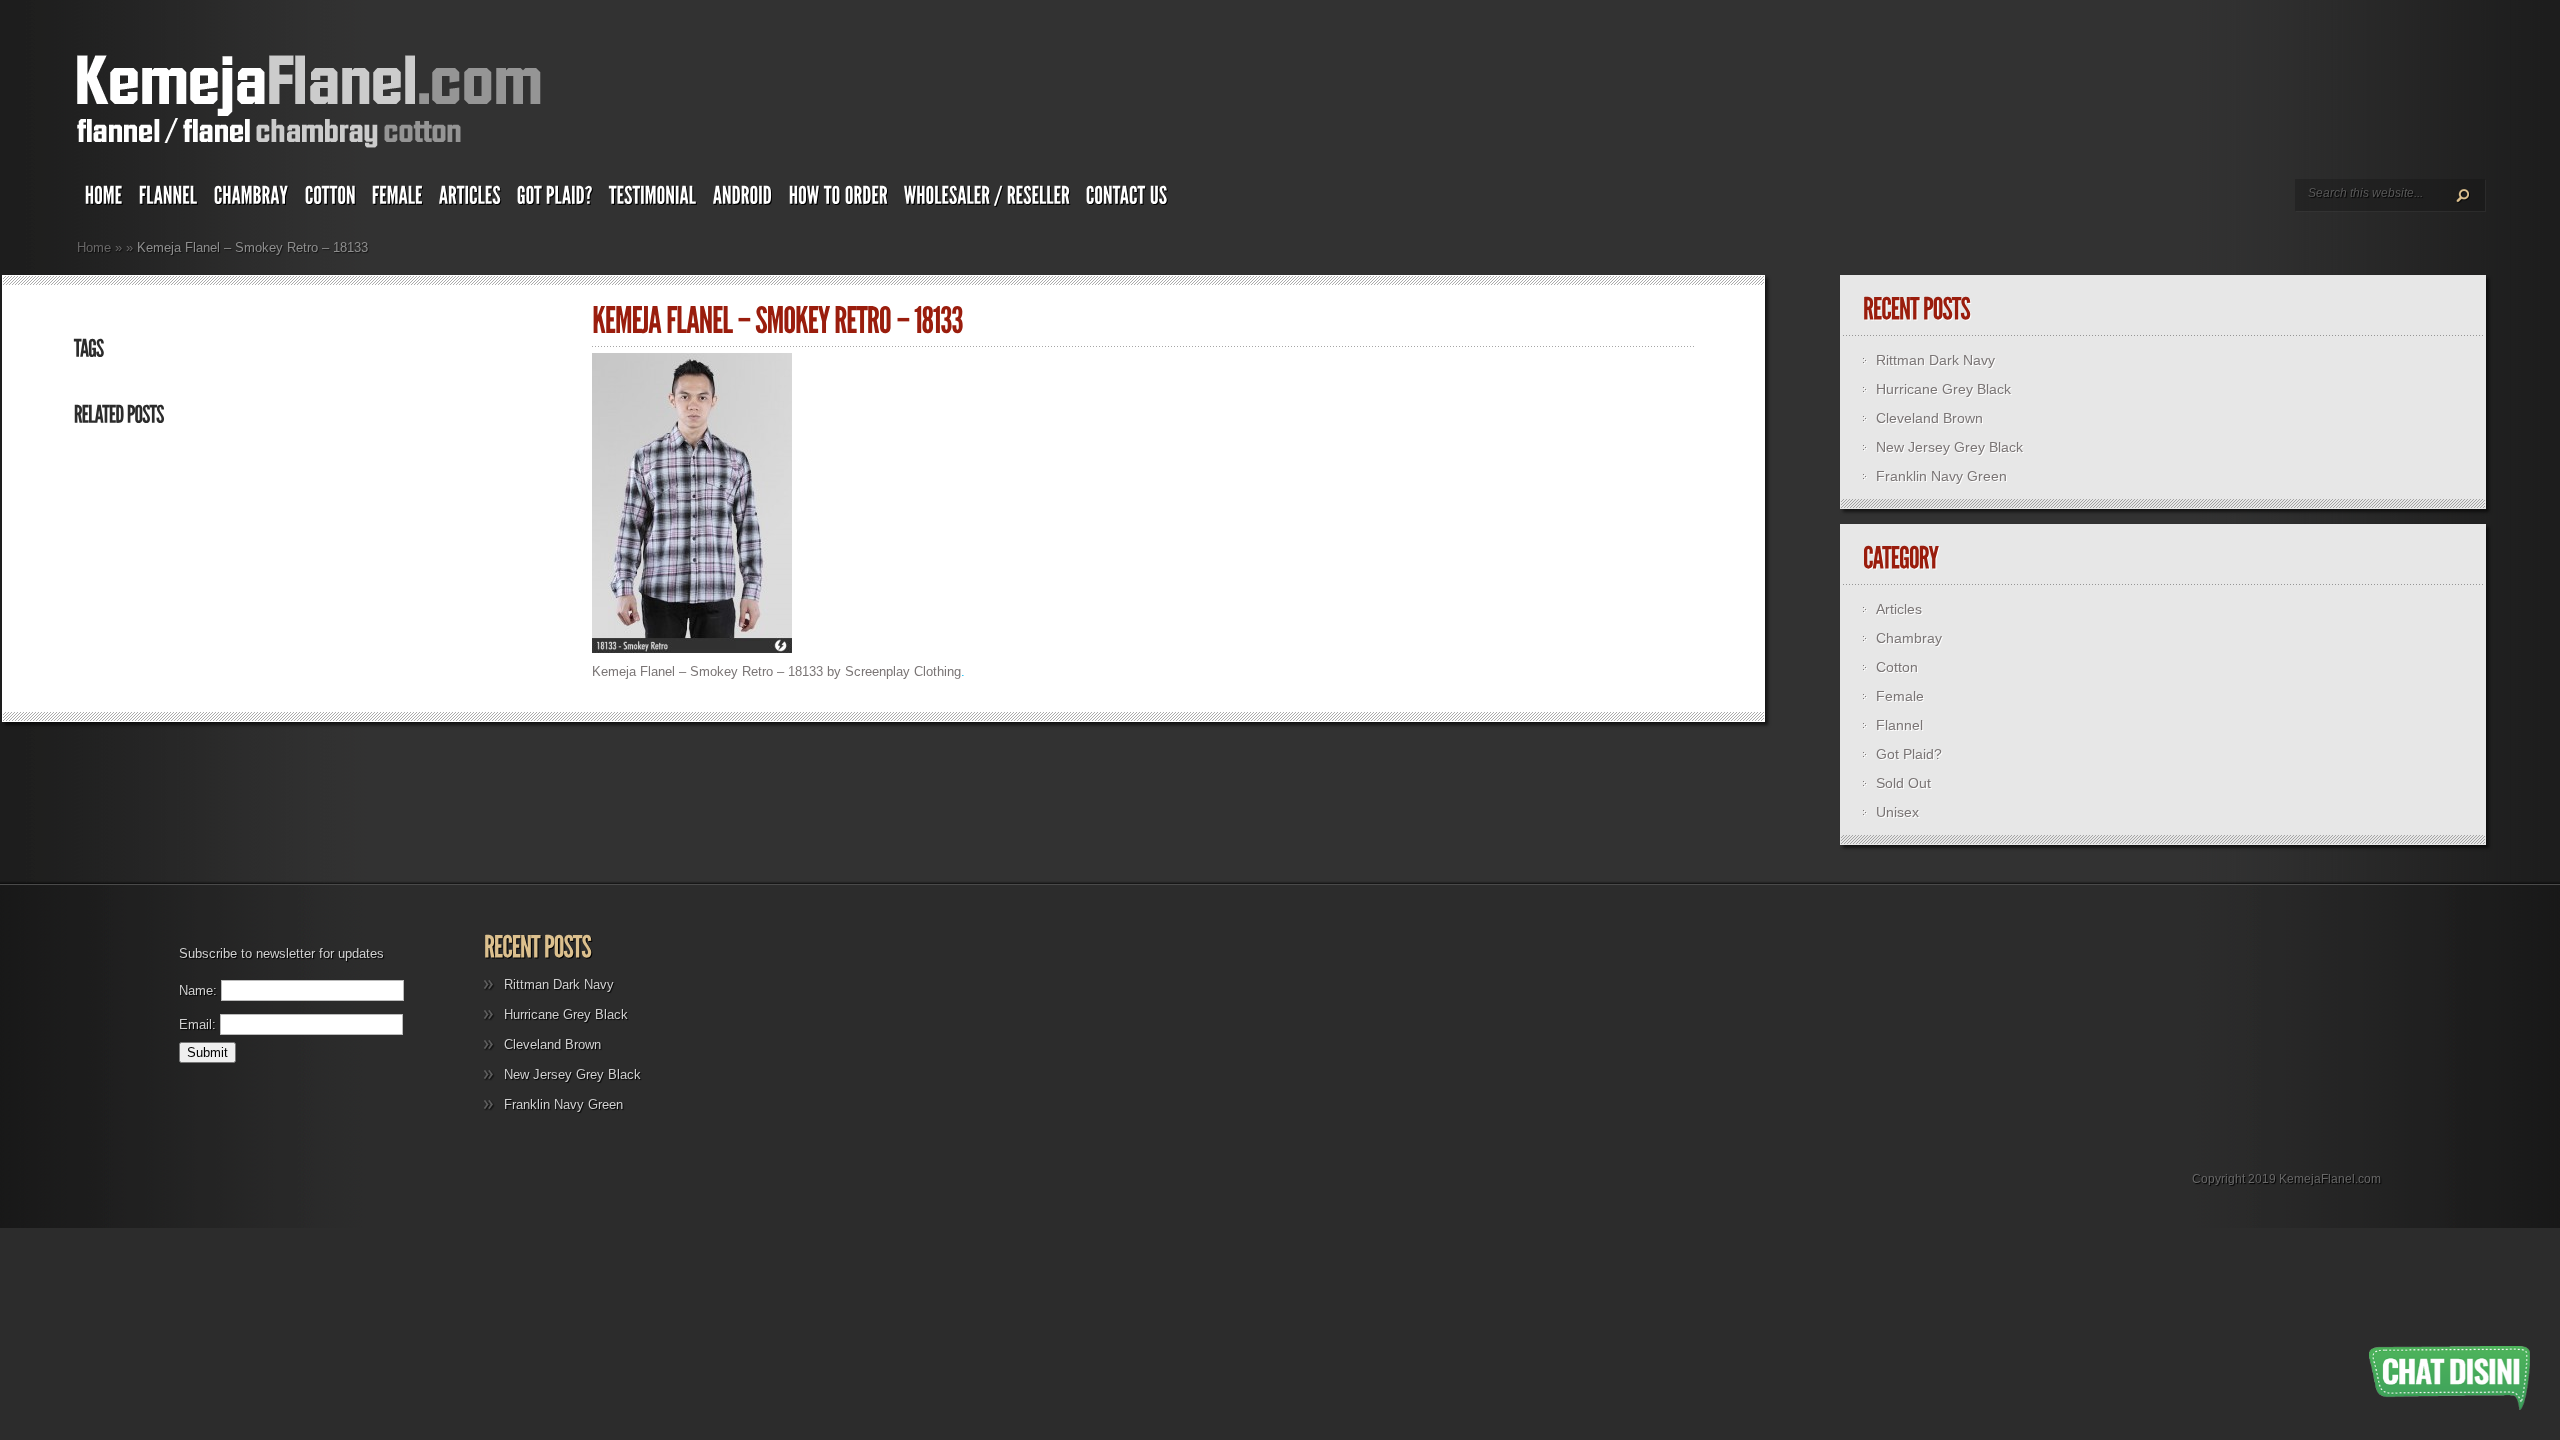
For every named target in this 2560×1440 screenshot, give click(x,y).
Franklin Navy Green (1941, 476)
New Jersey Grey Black (1949, 447)
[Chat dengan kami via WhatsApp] (2449, 1378)
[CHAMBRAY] (251, 200)
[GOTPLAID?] (555, 200)
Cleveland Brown (1929, 418)
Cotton (1897, 667)
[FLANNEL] (168, 200)
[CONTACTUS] (1127, 200)
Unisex (1897, 812)
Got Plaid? (1909, 754)
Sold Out (1903, 783)
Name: (198, 990)
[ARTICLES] (470, 200)
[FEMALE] (397, 200)
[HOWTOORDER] (838, 200)
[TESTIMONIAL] (653, 200)
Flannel (1899, 725)
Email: (197, 1024)
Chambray (1909, 638)
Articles (1899, 609)
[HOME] (104, 200)
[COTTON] (330, 200)
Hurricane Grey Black (1943, 389)
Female (1900, 696)
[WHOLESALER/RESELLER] (987, 200)
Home (94, 247)
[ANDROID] (743, 200)
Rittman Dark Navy (1935, 360)
